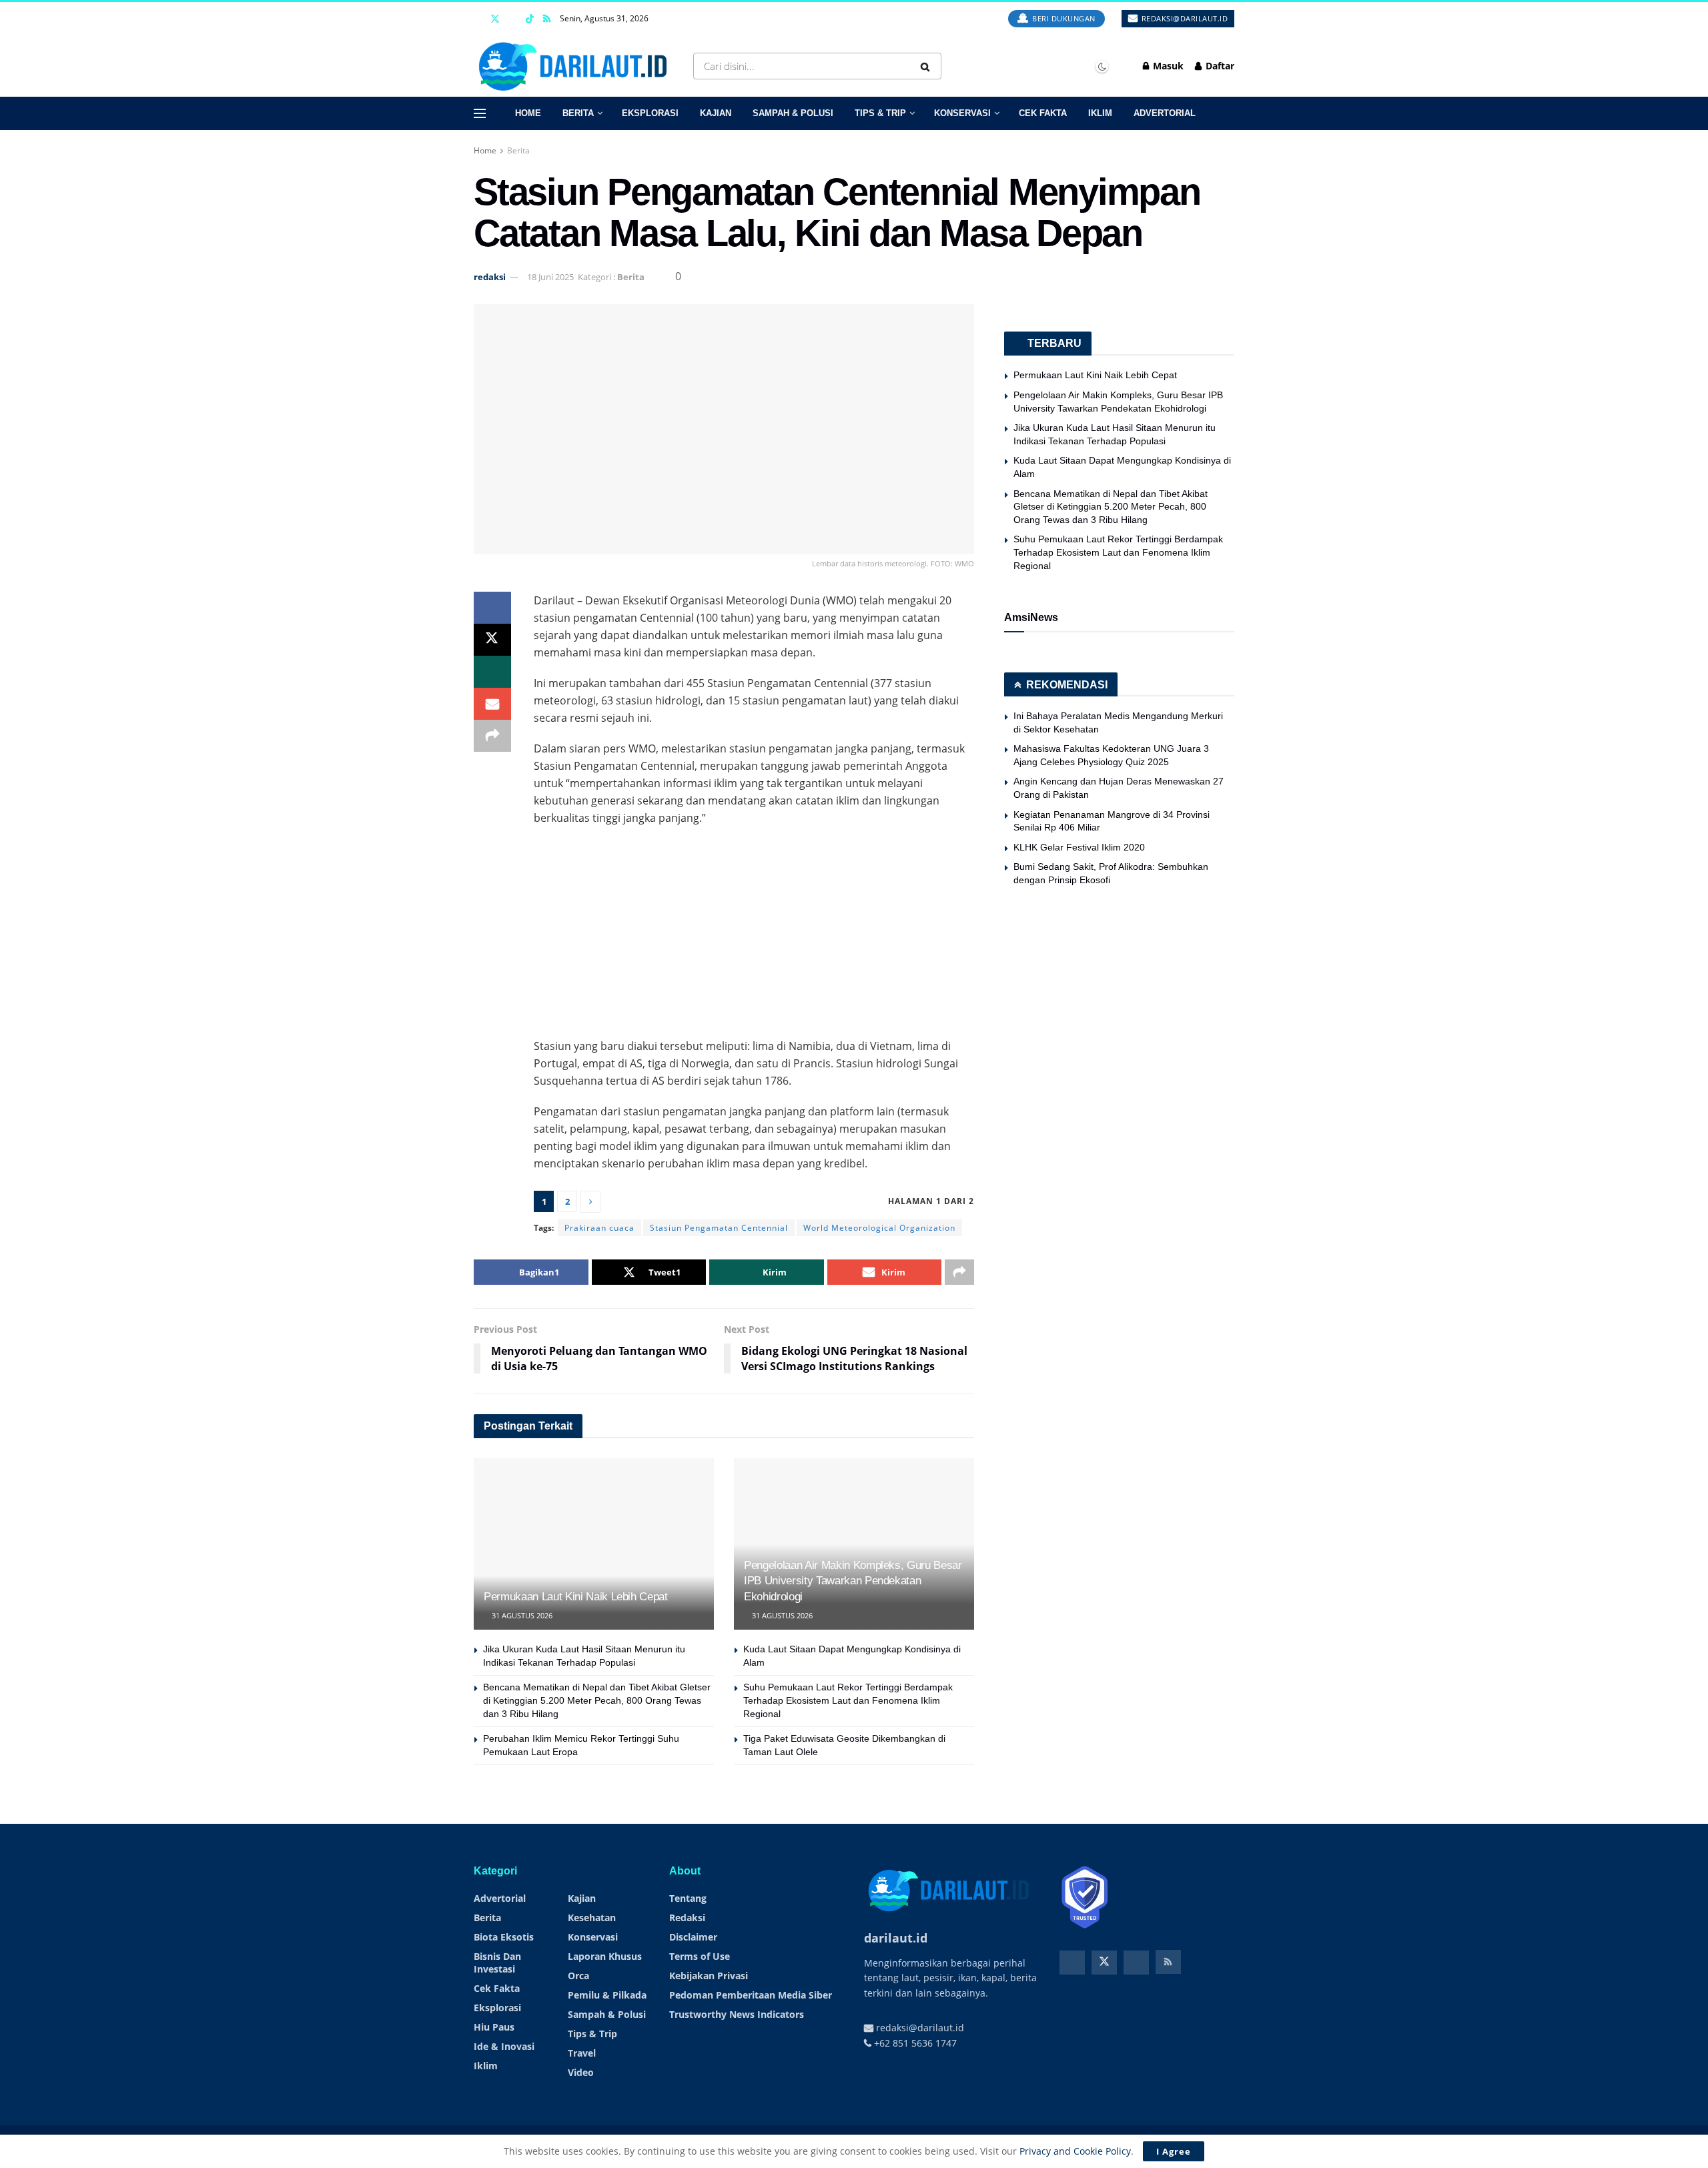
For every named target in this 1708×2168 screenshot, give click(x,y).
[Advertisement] (754, 933)
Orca (578, 1976)
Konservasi (962, 113)
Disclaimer (693, 1937)
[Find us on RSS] (547, 19)
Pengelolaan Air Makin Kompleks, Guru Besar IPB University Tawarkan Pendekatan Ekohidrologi (853, 1581)
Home (528, 113)
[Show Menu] (480, 113)
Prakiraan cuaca (599, 1228)
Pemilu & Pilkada (607, 1995)
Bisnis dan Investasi (497, 1963)
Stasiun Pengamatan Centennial (719, 1228)
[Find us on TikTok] (530, 19)
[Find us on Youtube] (513, 19)
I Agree (1174, 2151)
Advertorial (1165, 113)
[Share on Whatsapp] (492, 672)
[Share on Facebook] (492, 608)
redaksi (490, 277)
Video (581, 2072)
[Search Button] (928, 66)
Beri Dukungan (1063, 18)
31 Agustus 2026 (521, 1615)
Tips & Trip (880, 113)
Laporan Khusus (605, 1956)
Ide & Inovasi (504, 2046)
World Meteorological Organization (879, 1228)
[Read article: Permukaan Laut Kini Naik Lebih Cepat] (594, 1544)
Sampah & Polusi (793, 113)
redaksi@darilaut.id (1183, 18)
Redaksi (687, 1918)
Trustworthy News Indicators (737, 2014)
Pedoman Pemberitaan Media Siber (751, 1995)
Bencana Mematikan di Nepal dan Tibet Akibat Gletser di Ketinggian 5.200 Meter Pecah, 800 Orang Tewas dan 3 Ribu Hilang (597, 1700)
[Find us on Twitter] (495, 19)
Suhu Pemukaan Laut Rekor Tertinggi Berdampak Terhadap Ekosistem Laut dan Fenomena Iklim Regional (848, 1700)
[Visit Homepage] (576, 66)
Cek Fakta (1043, 113)
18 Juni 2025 (550, 277)
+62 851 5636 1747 (914, 2043)
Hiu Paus (494, 2027)
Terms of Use (700, 1956)
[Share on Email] (492, 704)
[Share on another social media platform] (492, 736)
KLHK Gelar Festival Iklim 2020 (1079, 847)
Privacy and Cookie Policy (1075, 2151)
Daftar (1219, 66)
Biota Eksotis (504, 1937)
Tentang (688, 1898)
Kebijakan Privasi (709, 1976)
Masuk (1167, 66)
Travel (582, 2053)
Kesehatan (592, 1918)
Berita (578, 113)
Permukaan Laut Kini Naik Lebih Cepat (576, 1597)
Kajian (716, 113)
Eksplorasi (650, 113)
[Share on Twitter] (492, 640)
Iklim (1100, 113)
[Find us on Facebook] (477, 19)
